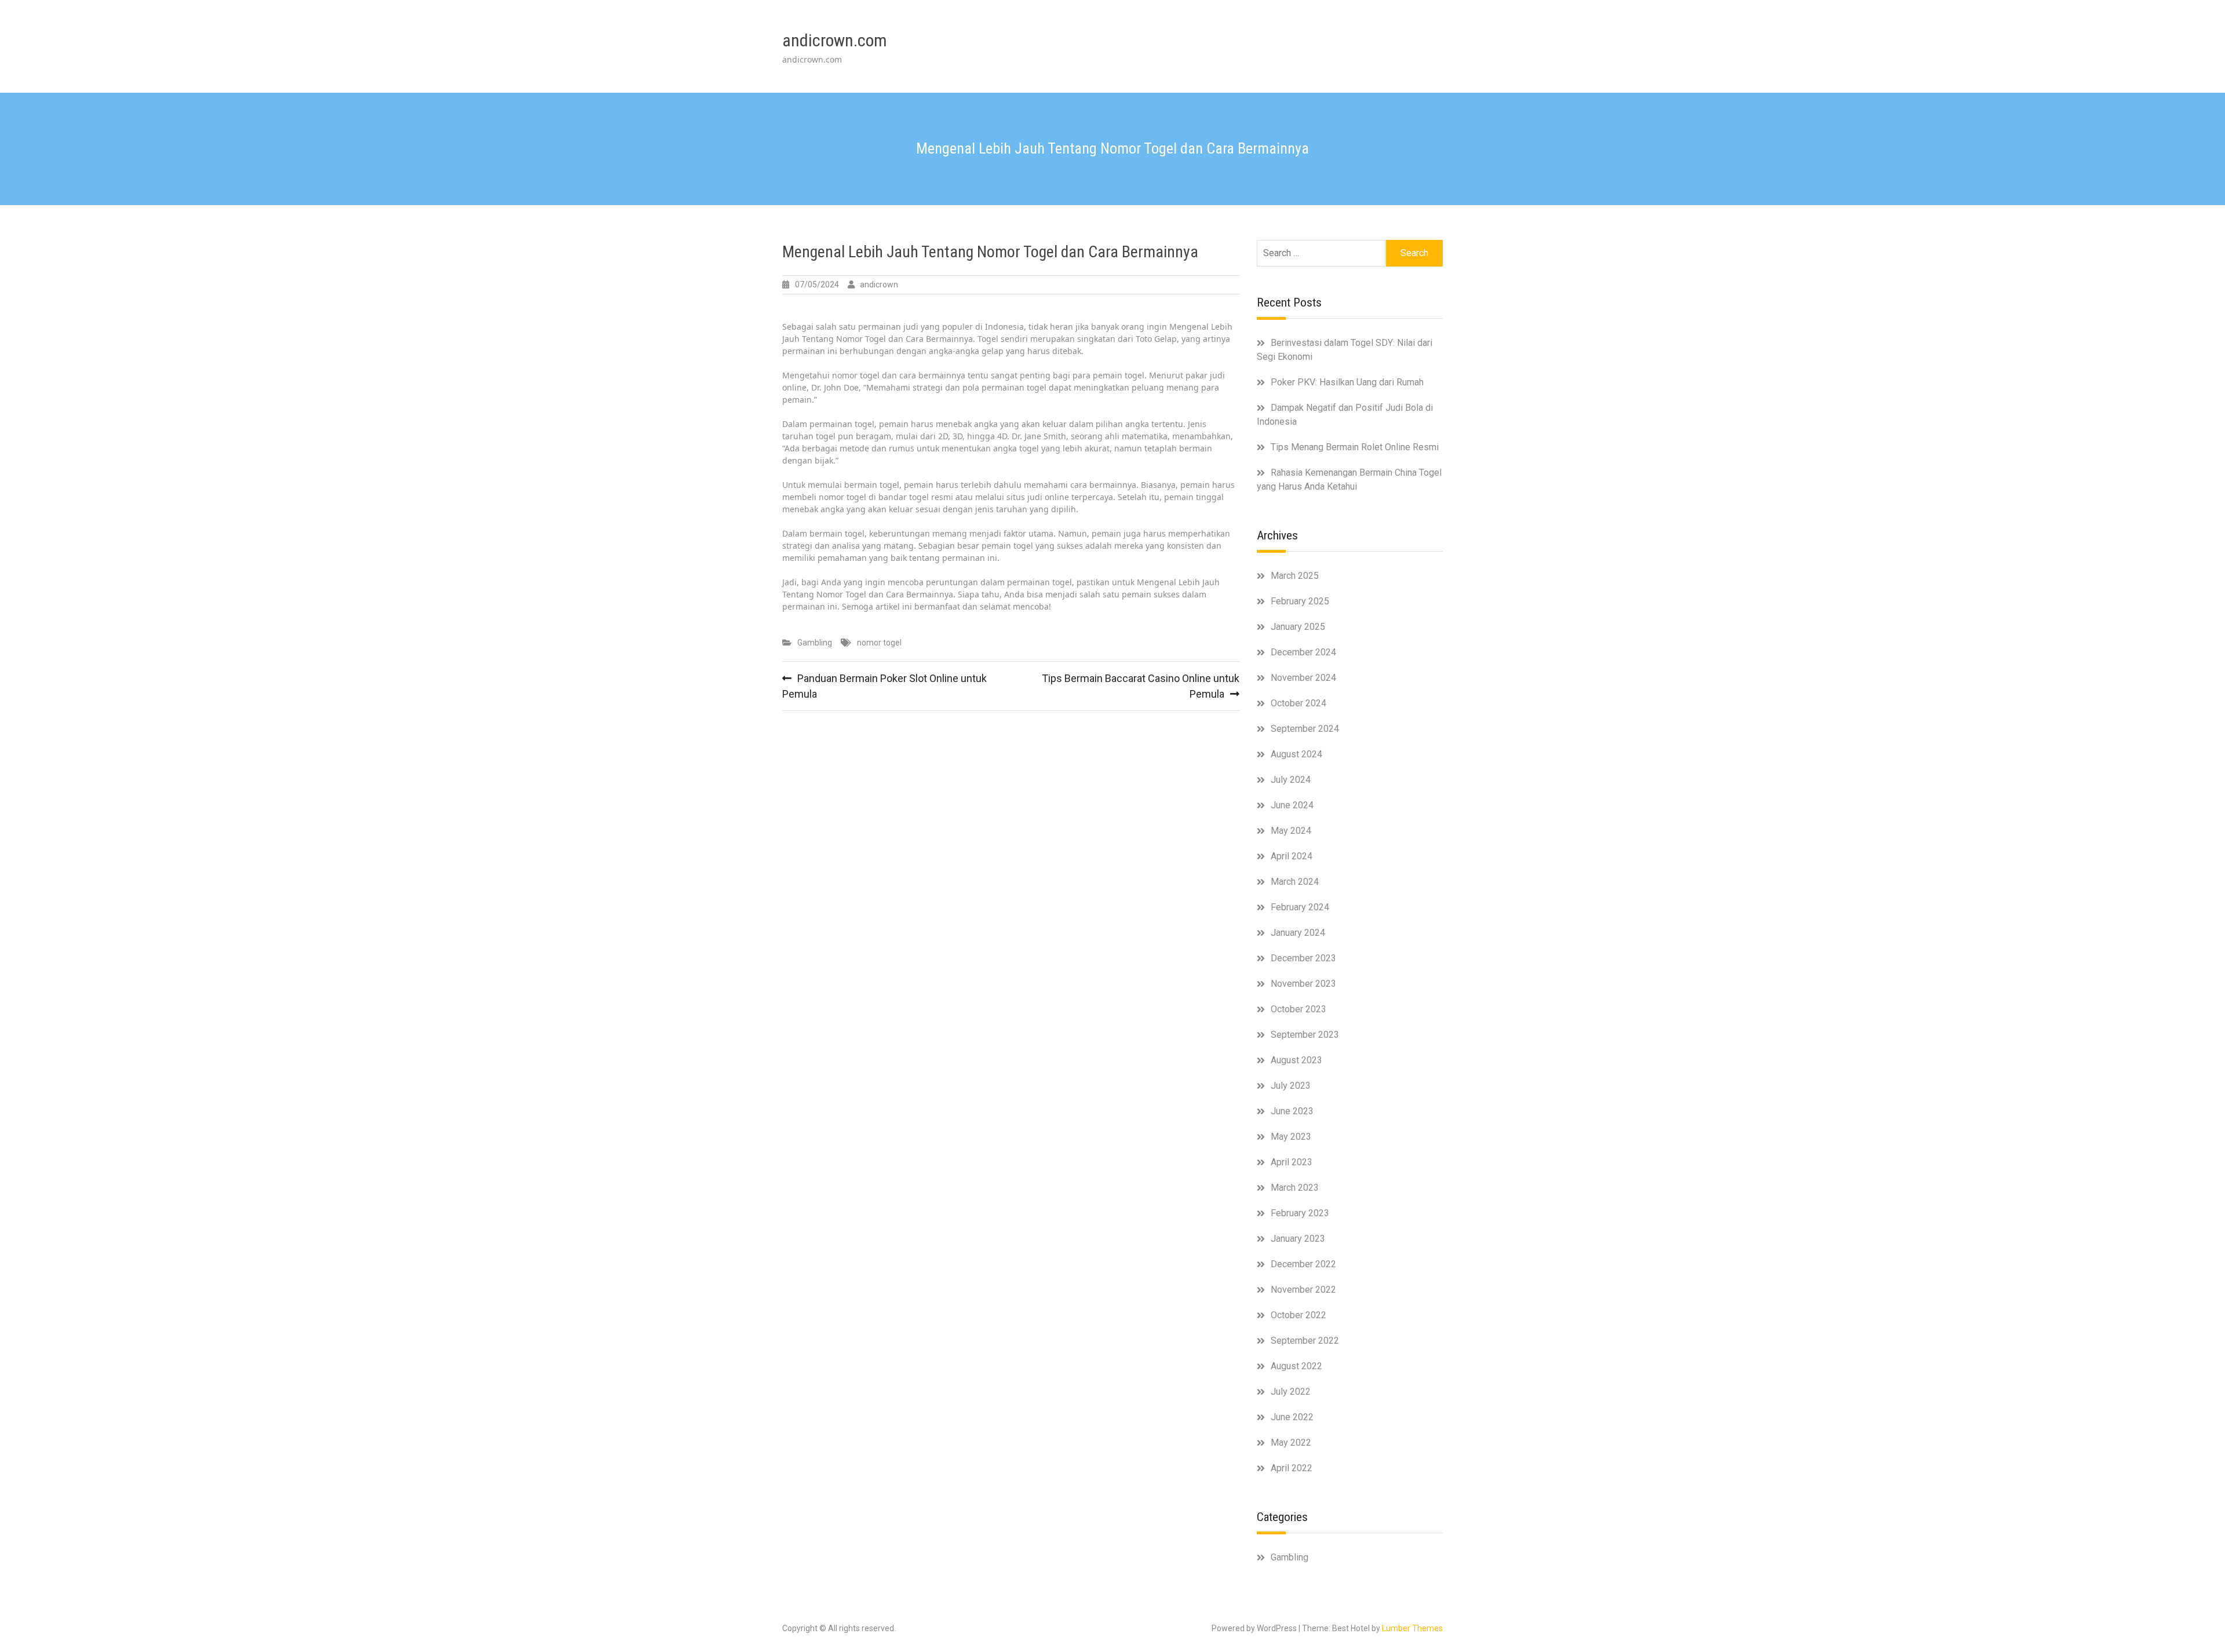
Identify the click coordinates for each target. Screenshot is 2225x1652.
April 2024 (1292, 856)
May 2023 (1291, 1137)
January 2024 (1298, 933)
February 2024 (1300, 907)
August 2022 (1296, 1366)
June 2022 (1292, 1417)
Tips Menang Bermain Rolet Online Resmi (1355, 447)
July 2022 (1291, 1392)
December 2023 (1303, 958)
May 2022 (1291, 1443)
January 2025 (1298, 627)
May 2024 (1291, 831)
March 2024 (1295, 882)
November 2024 (1303, 678)
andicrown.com (835, 40)
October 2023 (1298, 1009)
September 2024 (1305, 729)
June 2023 (1292, 1111)
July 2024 (1291, 780)
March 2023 (1295, 1188)
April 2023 (1292, 1162)
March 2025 (1295, 576)
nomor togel (879, 643)
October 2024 (1298, 703)
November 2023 (1303, 984)
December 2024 (1303, 652)
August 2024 (1296, 754)
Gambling (815, 643)
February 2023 (1300, 1213)
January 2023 (1298, 1239)
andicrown (879, 285)
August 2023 (1296, 1060)
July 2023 (1291, 1086)
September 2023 (1305, 1035)
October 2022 (1298, 1315)
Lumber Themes (1412, 1628)
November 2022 (1303, 1290)
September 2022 (1305, 1341)
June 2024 (1292, 805)
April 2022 (1292, 1468)
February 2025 (1300, 601)
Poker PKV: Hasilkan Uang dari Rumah (1347, 382)
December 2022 (1303, 1264)
